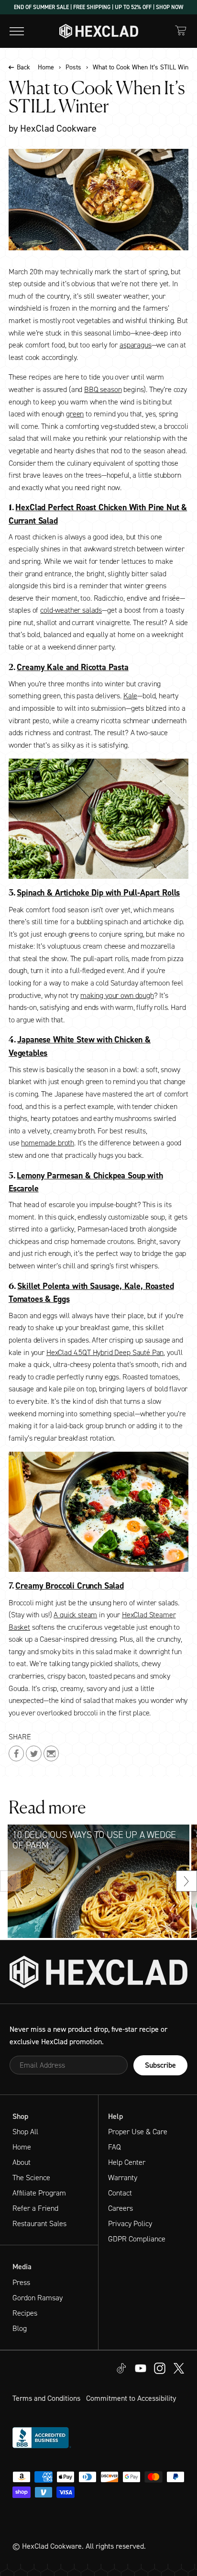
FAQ (115, 2147)
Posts (73, 67)
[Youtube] (121, 2368)
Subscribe (160, 2065)
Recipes (25, 2313)
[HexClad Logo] (99, 31)
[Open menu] (17, 31)
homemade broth (48, 1143)
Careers (120, 2208)
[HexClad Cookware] (98, 1972)
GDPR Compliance (137, 2239)
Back (23, 67)
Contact (120, 2193)
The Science (31, 2178)
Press (21, 2282)
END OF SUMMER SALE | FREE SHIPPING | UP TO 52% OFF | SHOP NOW (98, 7)
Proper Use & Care (138, 2132)
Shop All (25, 2132)
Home (46, 67)
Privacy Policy (130, 2223)
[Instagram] (141, 2368)
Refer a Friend (35, 2208)
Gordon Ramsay (38, 2298)
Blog (20, 2328)
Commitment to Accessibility (131, 2398)
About (22, 2162)
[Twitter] (160, 2368)
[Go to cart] (181, 30)
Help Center (127, 2162)
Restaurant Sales (39, 2223)
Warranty (123, 2178)
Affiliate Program (39, 2193)
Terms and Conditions (46, 2398)
